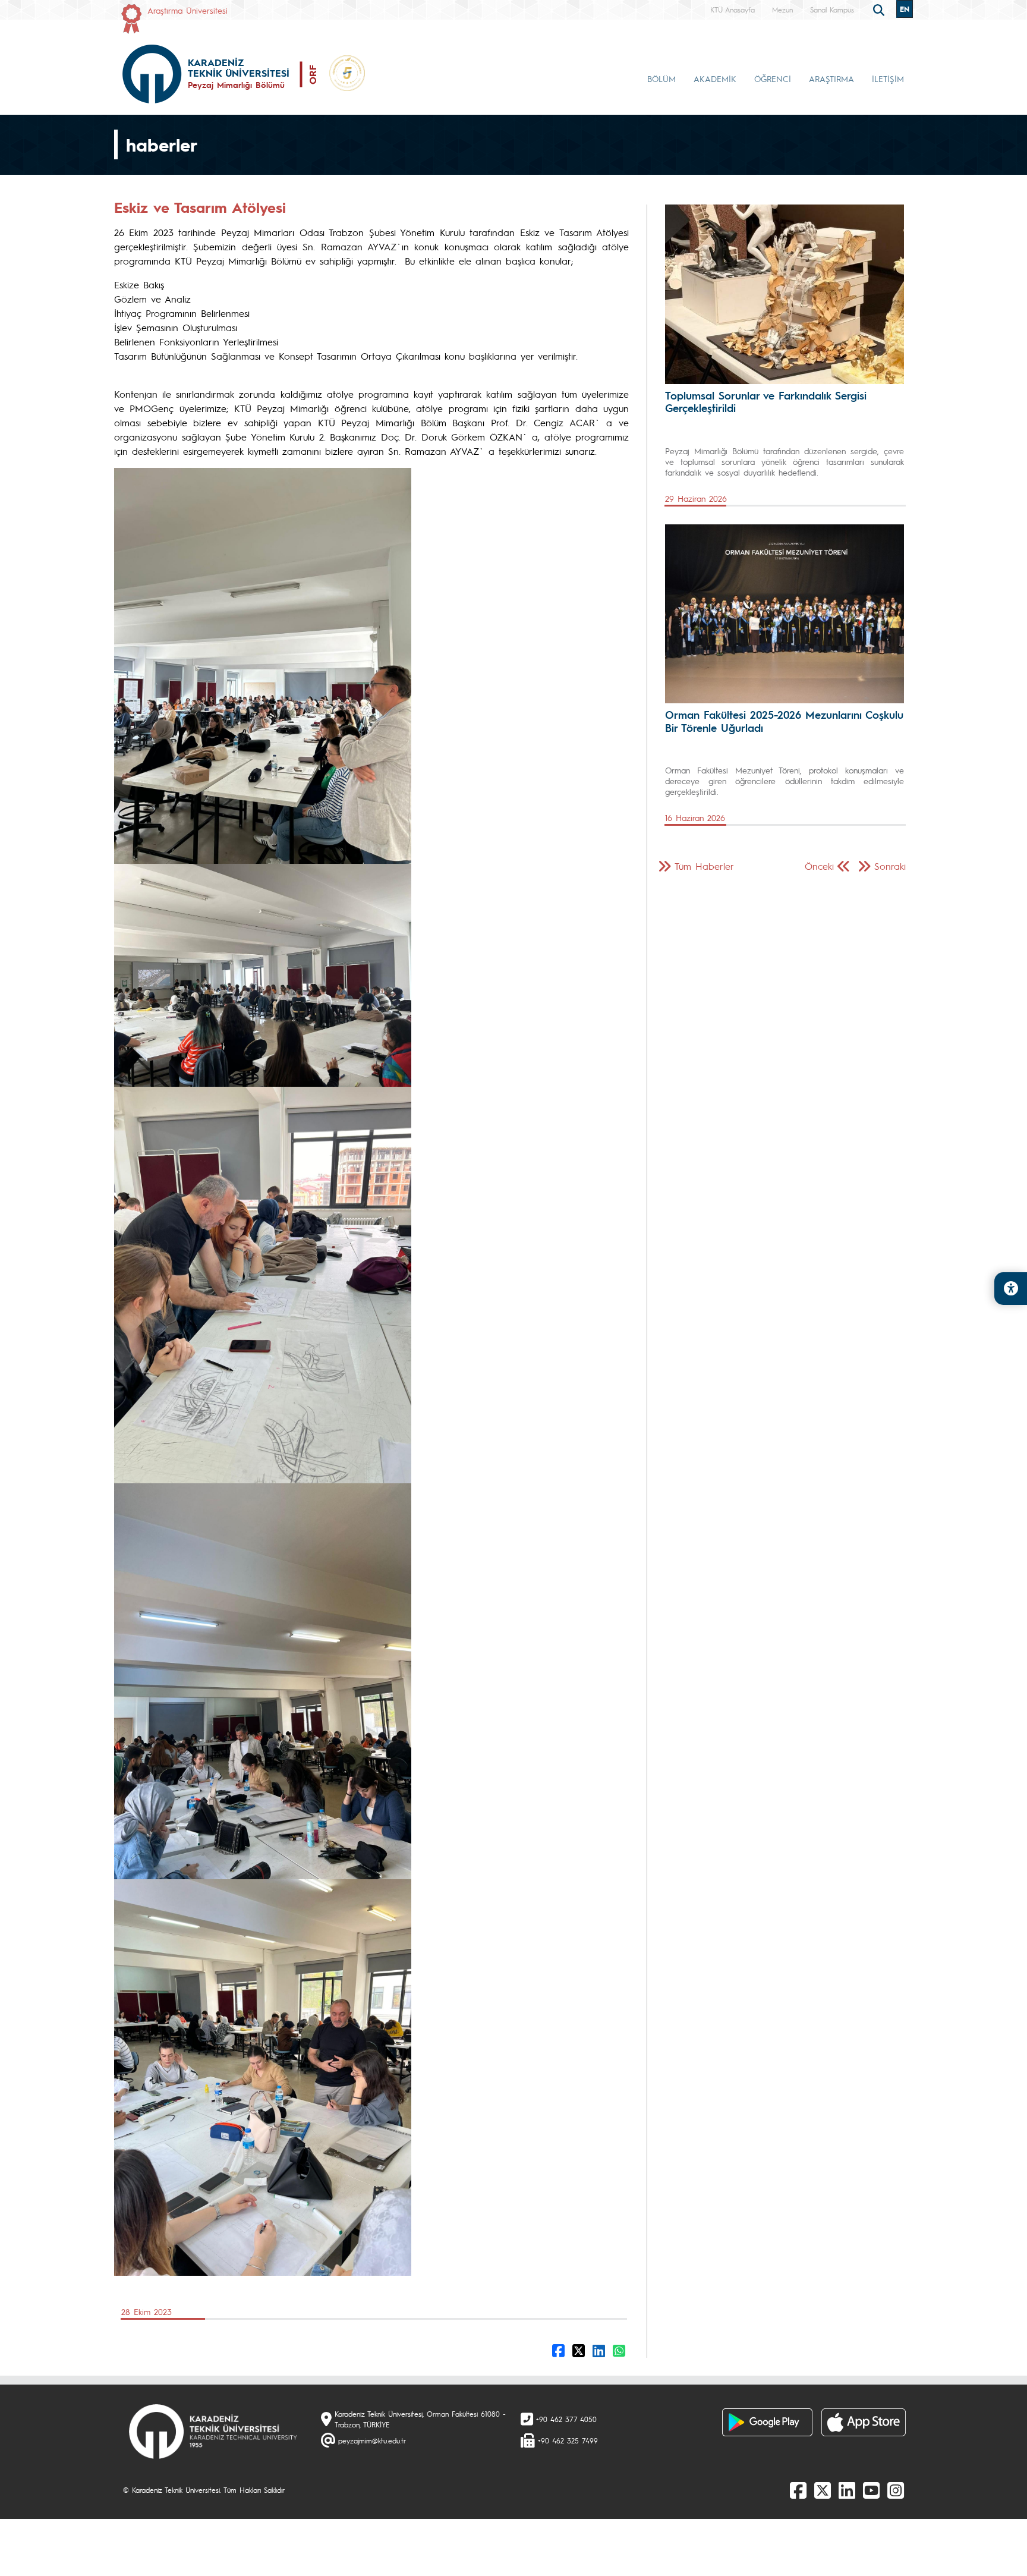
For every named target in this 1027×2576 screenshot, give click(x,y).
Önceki (819, 866)
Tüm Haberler (704, 866)
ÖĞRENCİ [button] (773, 78)
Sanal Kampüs (832, 10)
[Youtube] (871, 2490)
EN (905, 9)
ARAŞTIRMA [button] (831, 78)
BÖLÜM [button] (661, 78)
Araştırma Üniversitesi (188, 10)
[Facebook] (798, 2490)
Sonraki (890, 866)
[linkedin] (847, 2490)
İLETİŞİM (888, 78)
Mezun (782, 10)
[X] (823, 2490)
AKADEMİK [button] (715, 78)
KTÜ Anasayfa (733, 10)
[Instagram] (896, 2490)
